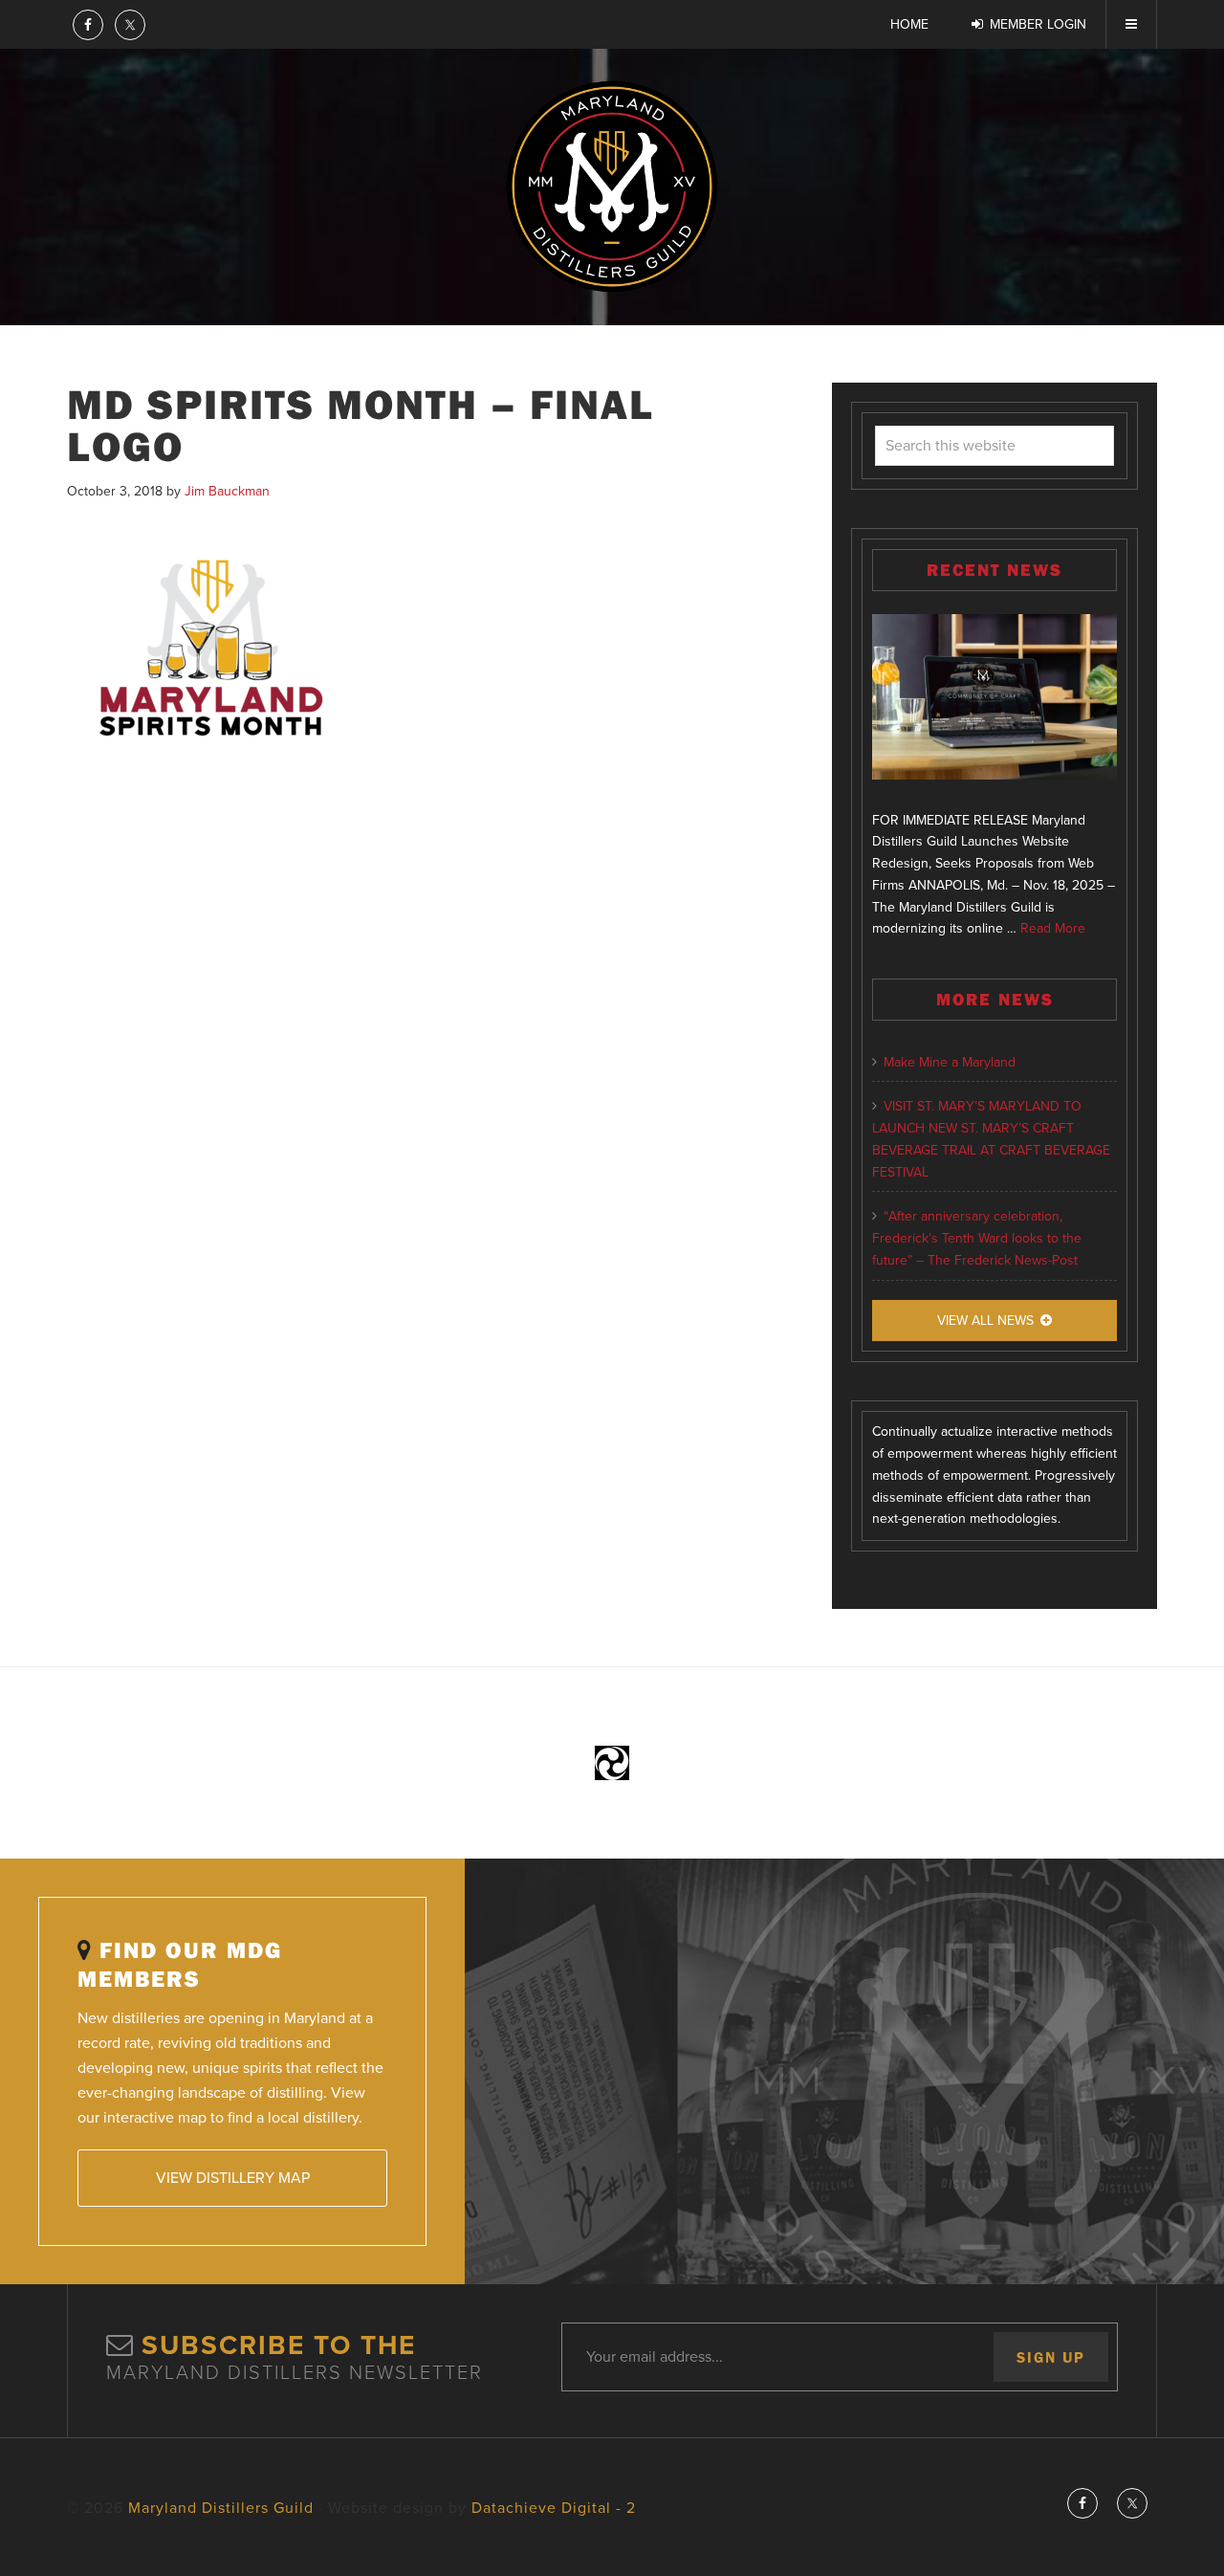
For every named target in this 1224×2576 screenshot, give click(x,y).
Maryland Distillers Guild (612, 187)
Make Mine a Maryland (950, 1062)
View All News (985, 1321)
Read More (1053, 928)
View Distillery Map (233, 2178)
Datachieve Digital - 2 (554, 2508)
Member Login (1038, 24)
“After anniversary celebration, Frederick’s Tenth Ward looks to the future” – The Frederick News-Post (977, 1238)
